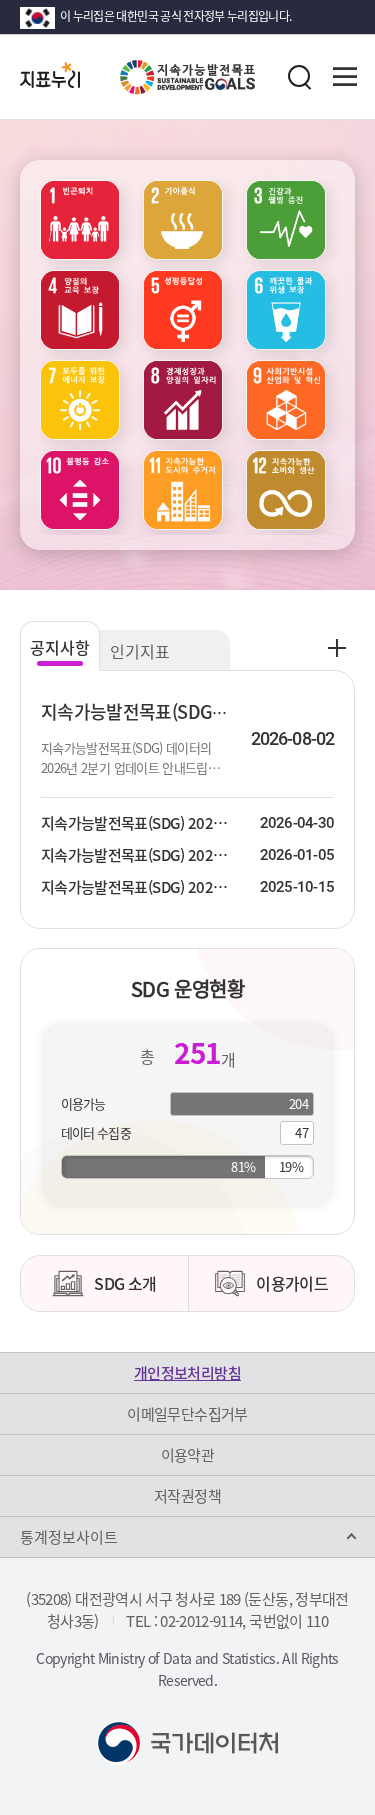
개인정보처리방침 (187, 1373)
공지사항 (60, 647)
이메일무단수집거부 (187, 1414)
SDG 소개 (125, 1283)
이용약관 (187, 1455)
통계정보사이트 (69, 1537)
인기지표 (140, 651)
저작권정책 (187, 1496)
